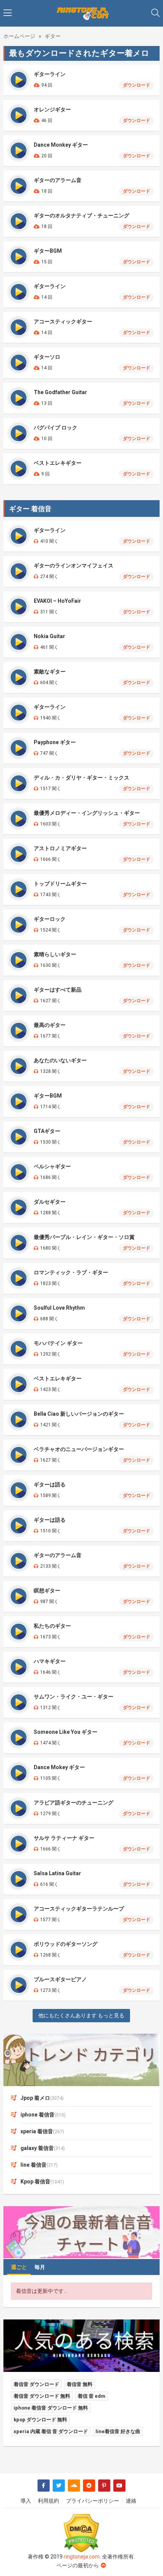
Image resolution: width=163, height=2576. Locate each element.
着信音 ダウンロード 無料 (42, 2396)
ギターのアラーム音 (58, 180)
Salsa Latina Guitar (57, 1873)
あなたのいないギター (60, 1060)
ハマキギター (50, 1661)
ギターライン (50, 74)
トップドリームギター (60, 884)
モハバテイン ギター (58, 1343)
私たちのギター (52, 1626)
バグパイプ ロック (56, 428)
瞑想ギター (47, 1591)
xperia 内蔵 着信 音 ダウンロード (51, 2431)
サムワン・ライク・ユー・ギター (74, 1697)
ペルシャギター (52, 1166)
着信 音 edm (92, 2396)
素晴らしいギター (55, 954)
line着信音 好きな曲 (118, 2431)
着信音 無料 (80, 2384)
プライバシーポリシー (92, 2501)
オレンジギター (52, 109)
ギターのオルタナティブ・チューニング (81, 215)
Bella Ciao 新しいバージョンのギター (79, 1414)
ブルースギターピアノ (60, 1979)
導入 (26, 2501)
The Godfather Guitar (60, 392)
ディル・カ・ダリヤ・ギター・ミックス (81, 778)
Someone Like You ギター (66, 1732)
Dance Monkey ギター (61, 145)
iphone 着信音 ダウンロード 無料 (51, 2408)
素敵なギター (50, 672)
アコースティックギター (63, 322)
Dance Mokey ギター (59, 1767)
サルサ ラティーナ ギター (64, 1838)
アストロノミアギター (60, 848)
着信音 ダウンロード (36, 2384)
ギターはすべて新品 (58, 990)
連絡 (131, 2501)
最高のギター (50, 1025)
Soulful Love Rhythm (59, 1308)
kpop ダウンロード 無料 (40, 2420)
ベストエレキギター (58, 463)
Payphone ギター (55, 742)
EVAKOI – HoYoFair (57, 601)
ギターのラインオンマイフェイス (74, 566)
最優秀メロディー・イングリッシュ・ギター (87, 813)
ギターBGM (48, 251)
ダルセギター (50, 1202)
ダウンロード (136, 85)
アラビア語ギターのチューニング (74, 1803)
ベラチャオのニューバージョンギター (79, 1449)
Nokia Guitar (49, 636)
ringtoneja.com (82, 2557)
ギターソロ (47, 357)
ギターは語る (50, 1484)
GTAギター (47, 1131)
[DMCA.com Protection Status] (82, 2533)
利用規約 (49, 2501)
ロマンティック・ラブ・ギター (71, 1272)
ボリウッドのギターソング (66, 1944)
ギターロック (50, 919)
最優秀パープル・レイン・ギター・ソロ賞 (84, 1237)
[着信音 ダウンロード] (82, 13)
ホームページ (19, 36)
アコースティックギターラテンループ (79, 1909)
